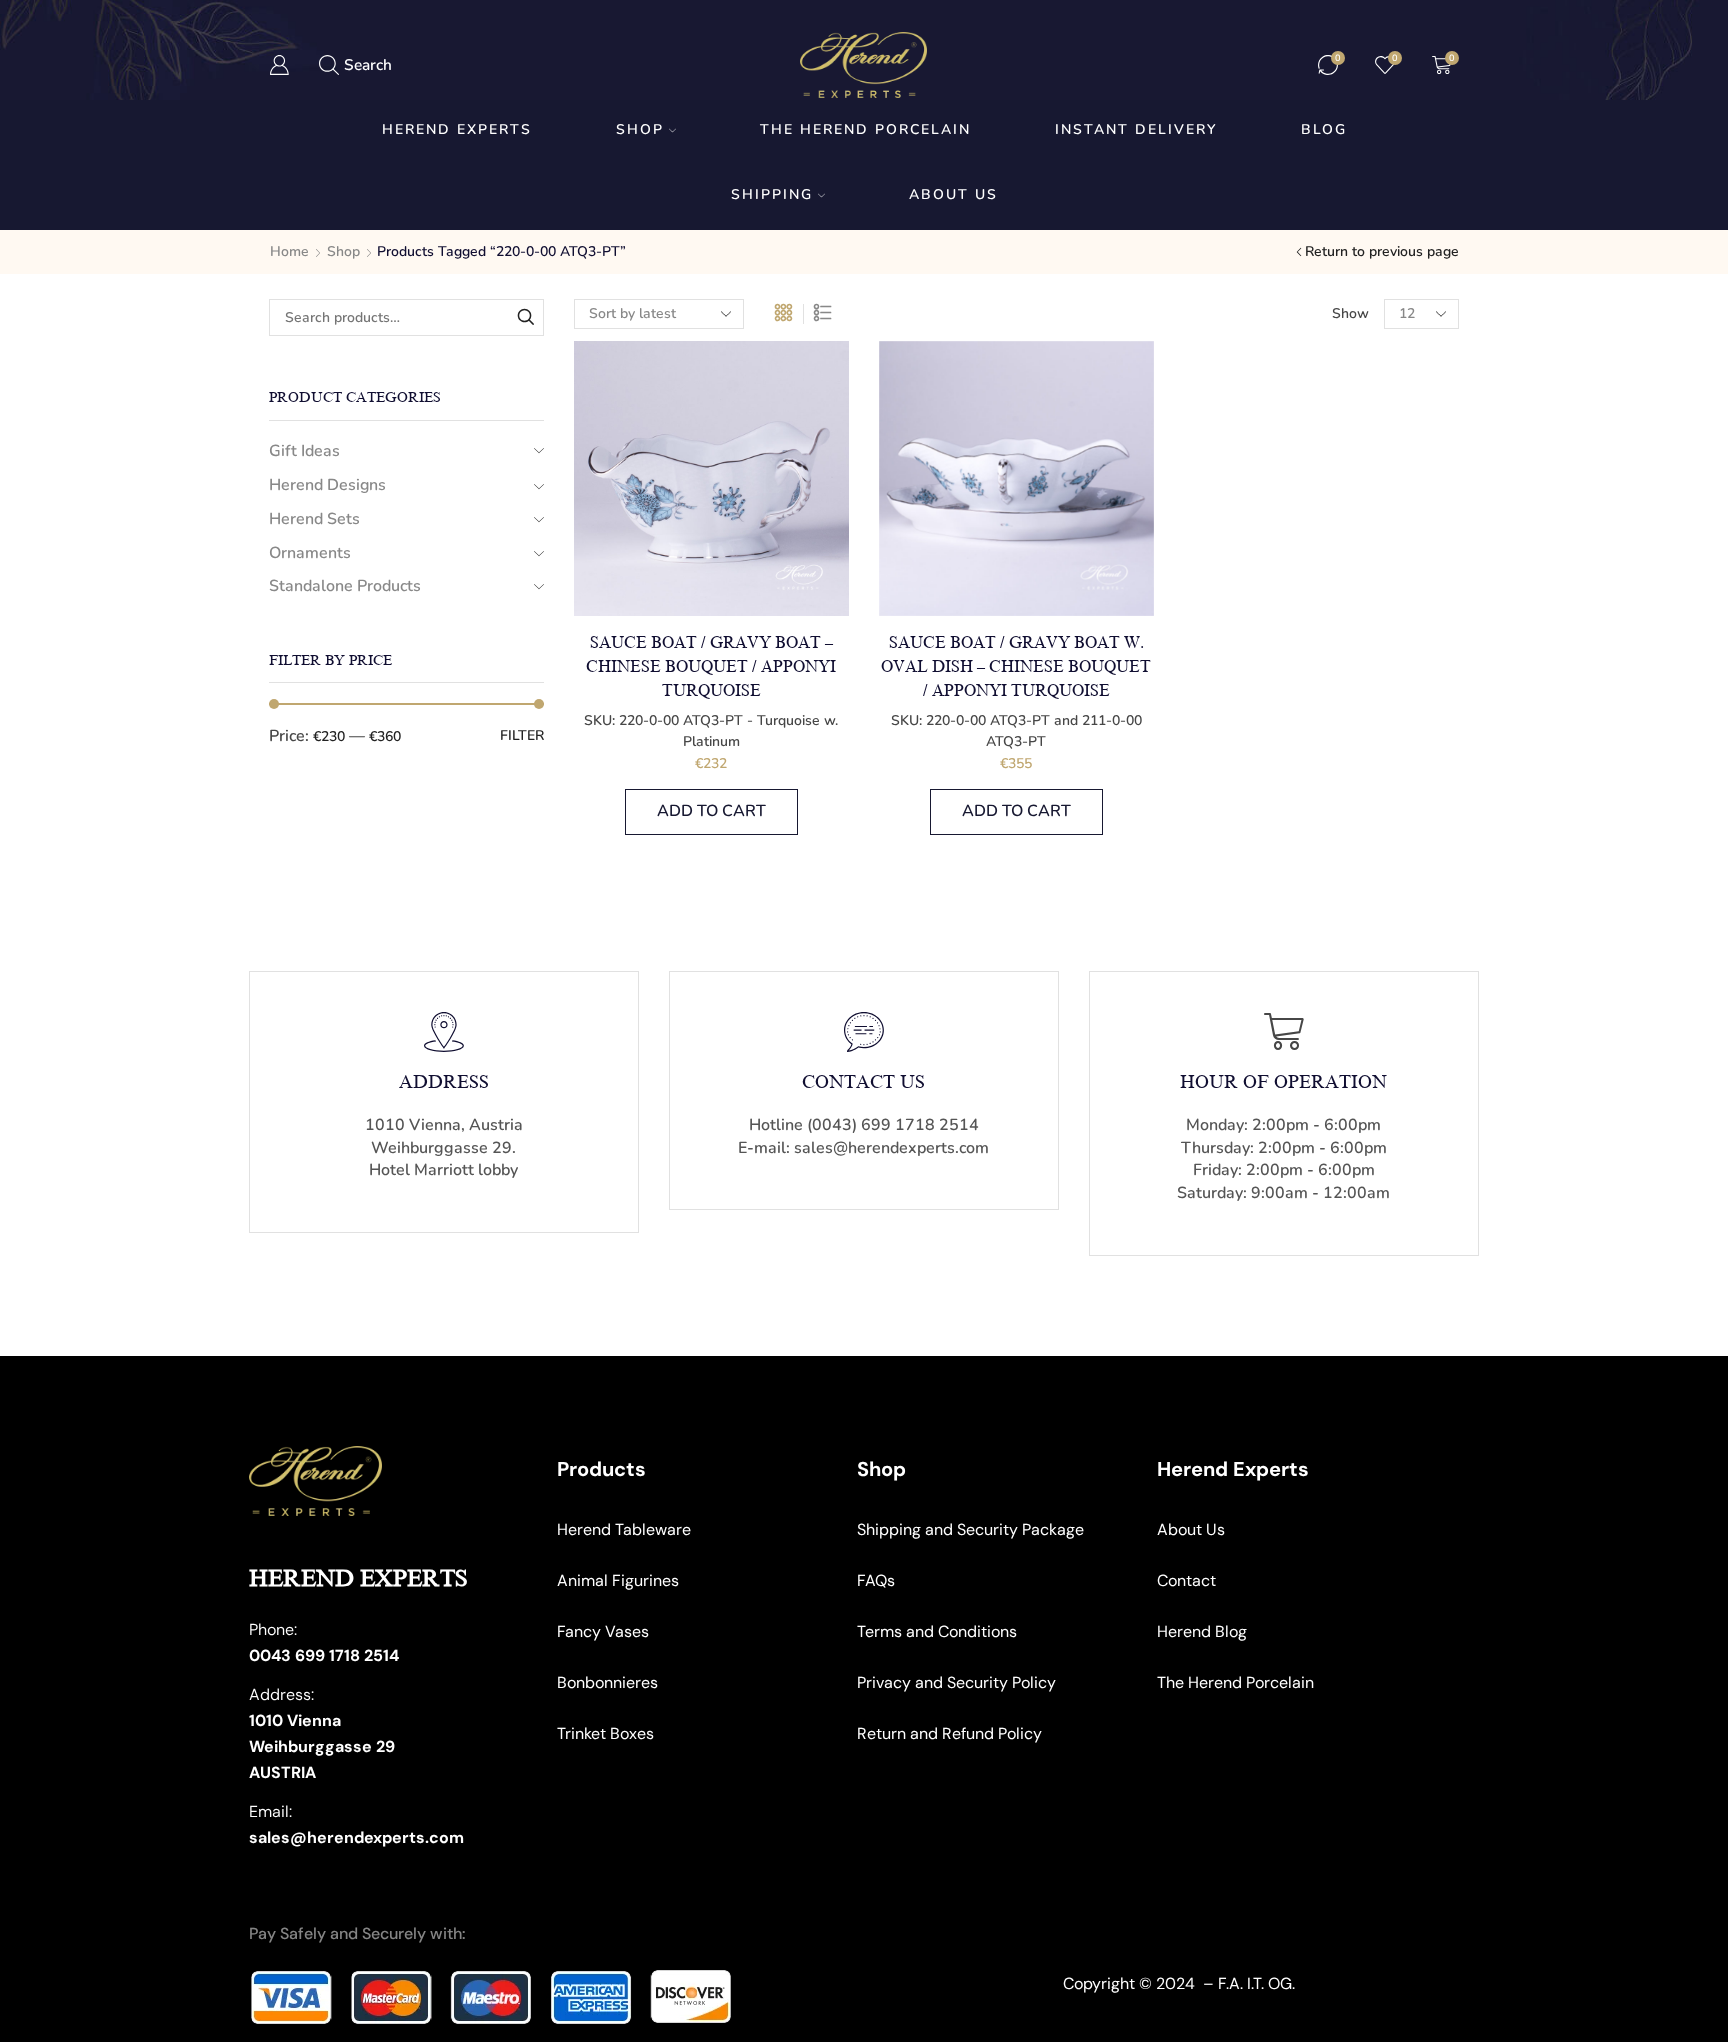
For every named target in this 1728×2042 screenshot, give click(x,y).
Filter (522, 735)
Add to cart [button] (711, 811)
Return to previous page (1382, 251)
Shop (640, 129)
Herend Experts (457, 129)
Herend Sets (314, 519)
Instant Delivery (1136, 129)
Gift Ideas (304, 451)
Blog (1324, 129)
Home (289, 251)
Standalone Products (345, 586)
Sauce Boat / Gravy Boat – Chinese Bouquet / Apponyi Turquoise (711, 667)
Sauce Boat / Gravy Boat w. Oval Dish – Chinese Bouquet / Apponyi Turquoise (1016, 667)
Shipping (772, 194)
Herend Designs (327, 485)
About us (953, 194)
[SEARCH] (525, 317)
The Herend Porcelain (865, 129)
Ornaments (310, 553)
